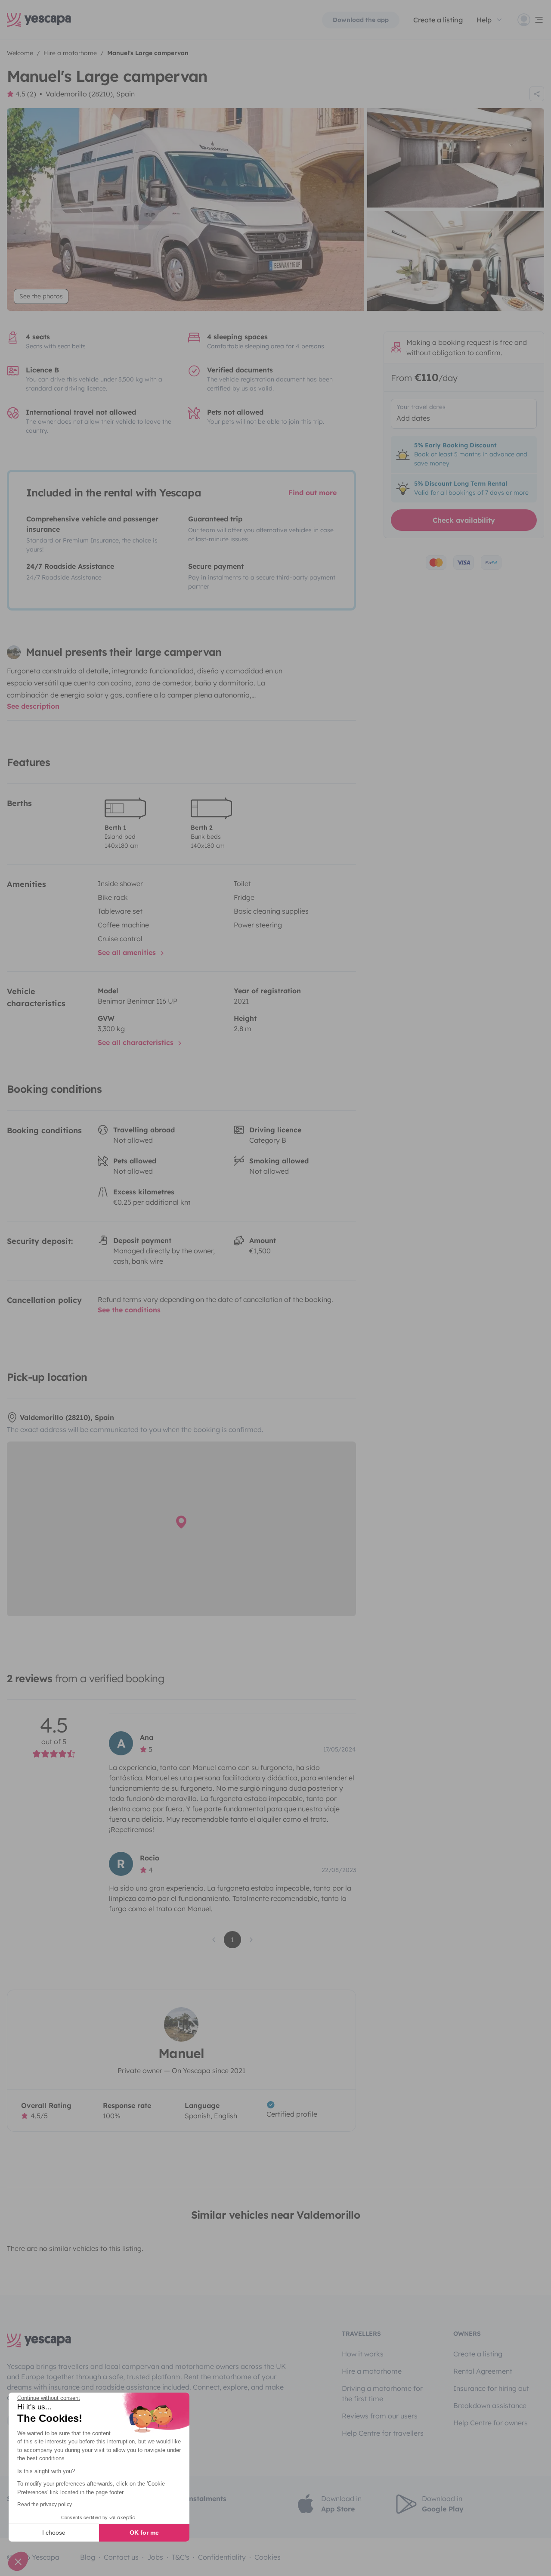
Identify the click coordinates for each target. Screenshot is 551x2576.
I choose (54, 2533)
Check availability (464, 520)
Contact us (121, 2557)
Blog (88, 2557)
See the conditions (129, 1310)
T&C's (181, 2557)
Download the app (361, 20)
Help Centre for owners (491, 2423)
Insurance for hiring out (491, 2388)
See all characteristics (137, 1042)
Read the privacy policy (45, 2505)
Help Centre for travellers (383, 2433)
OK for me (144, 2533)
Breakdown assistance (490, 2406)
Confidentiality (222, 2557)
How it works (363, 2354)
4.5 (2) (26, 94)
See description (33, 706)
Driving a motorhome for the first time (382, 2393)
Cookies (268, 2557)
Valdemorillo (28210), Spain (90, 94)
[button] (18, 2561)
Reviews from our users (380, 2416)
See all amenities (128, 952)
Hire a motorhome (372, 2371)
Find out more (313, 493)
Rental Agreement (483, 2371)
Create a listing (478, 2354)
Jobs (155, 2557)
